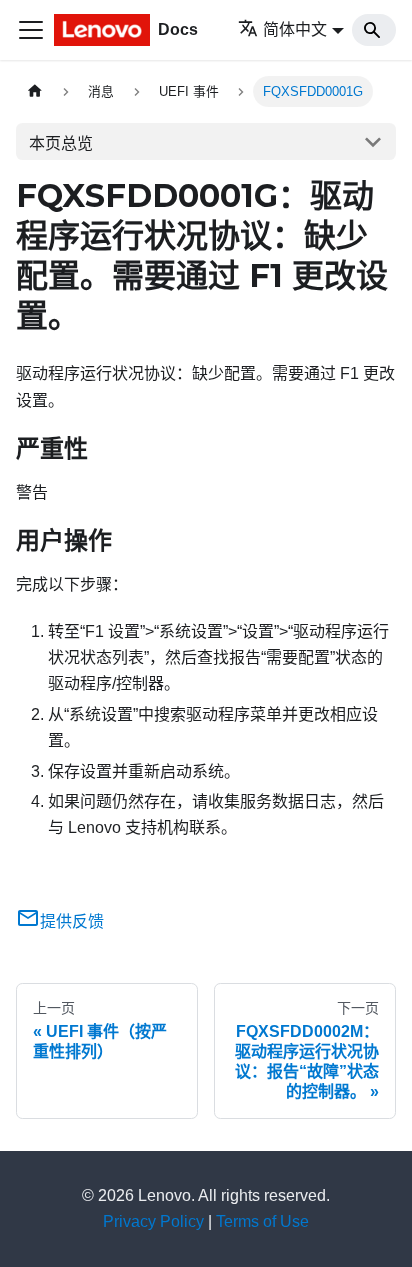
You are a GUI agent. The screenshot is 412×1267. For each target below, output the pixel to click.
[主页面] (35, 91)
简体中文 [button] (295, 29)
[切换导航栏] (31, 30)
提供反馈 (72, 921)
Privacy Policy (153, 1221)
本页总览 (61, 143)
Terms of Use (262, 1221)
